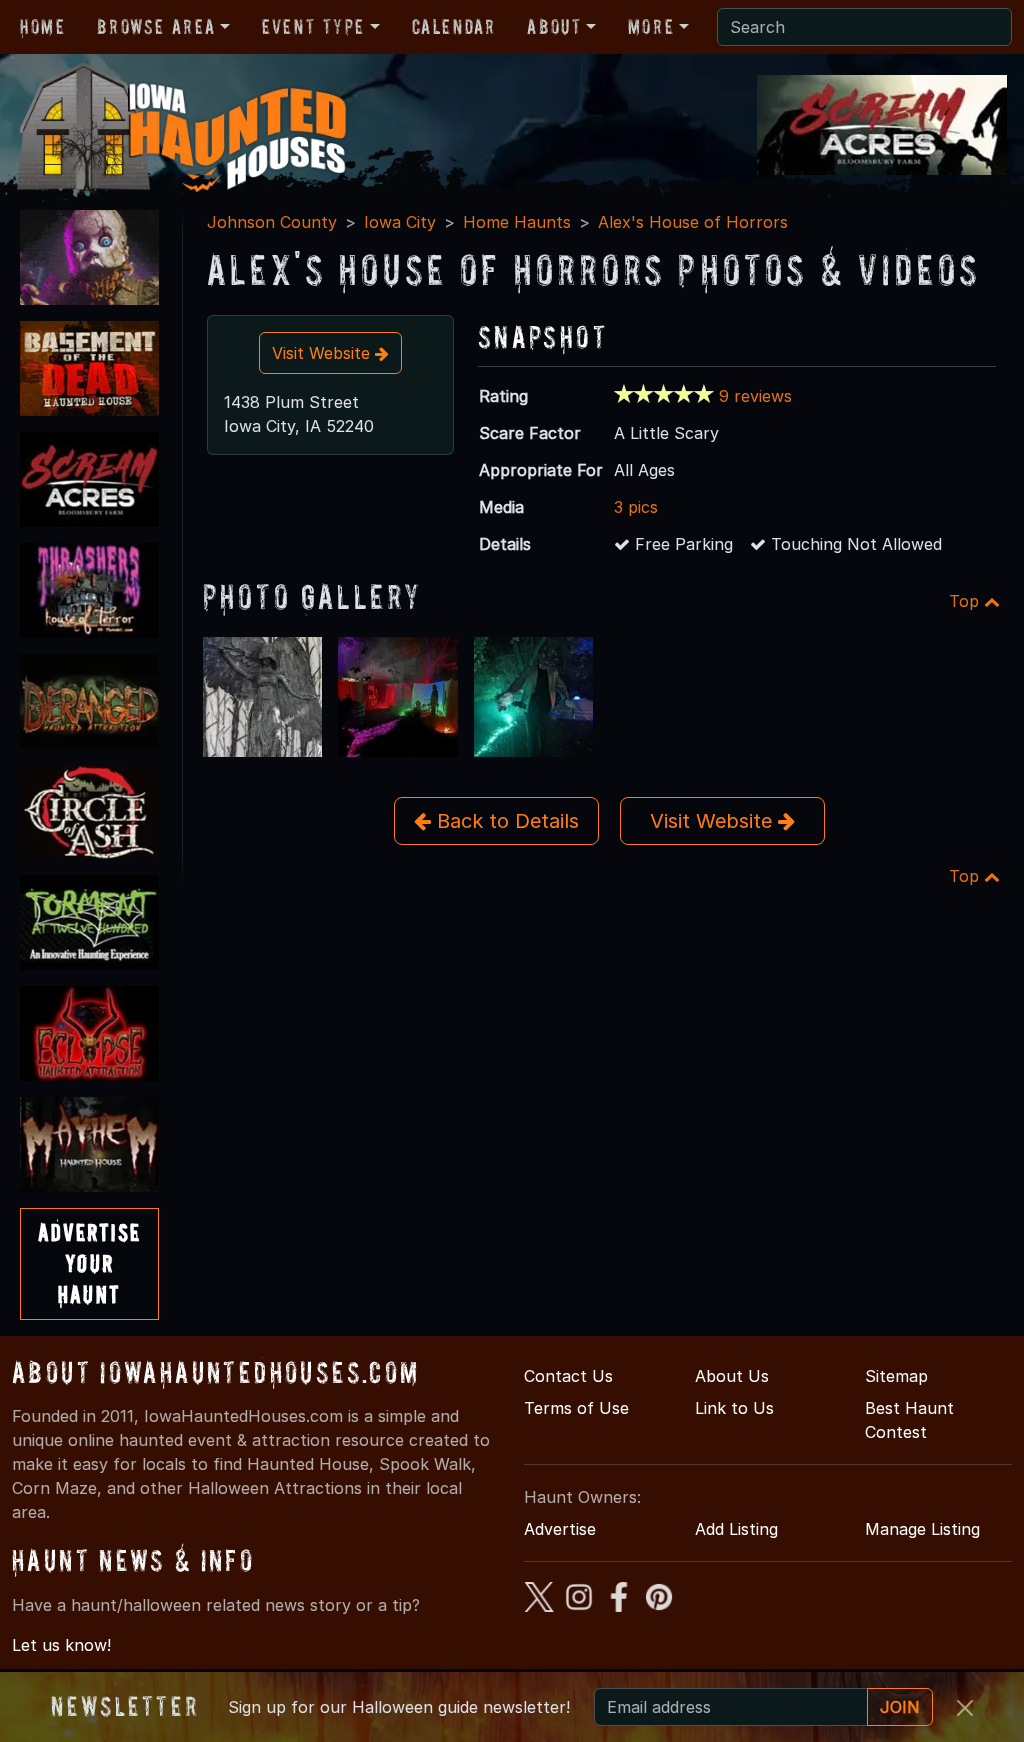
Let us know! (61, 1645)
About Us (732, 1376)
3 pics (636, 507)
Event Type (313, 27)
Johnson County (272, 222)
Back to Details (505, 821)
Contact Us (568, 1376)
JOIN (900, 1707)
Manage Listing (922, 1529)
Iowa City (400, 222)
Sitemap (896, 1376)
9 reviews (755, 396)
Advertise (560, 1529)
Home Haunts (517, 222)
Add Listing (736, 1529)
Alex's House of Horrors (693, 222)
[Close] (965, 1708)
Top (966, 601)
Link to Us (734, 1408)
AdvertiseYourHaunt (89, 1263)
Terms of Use (576, 1408)
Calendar (454, 27)
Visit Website (323, 353)
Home (42, 27)
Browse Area (156, 27)
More (651, 27)
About (554, 27)
